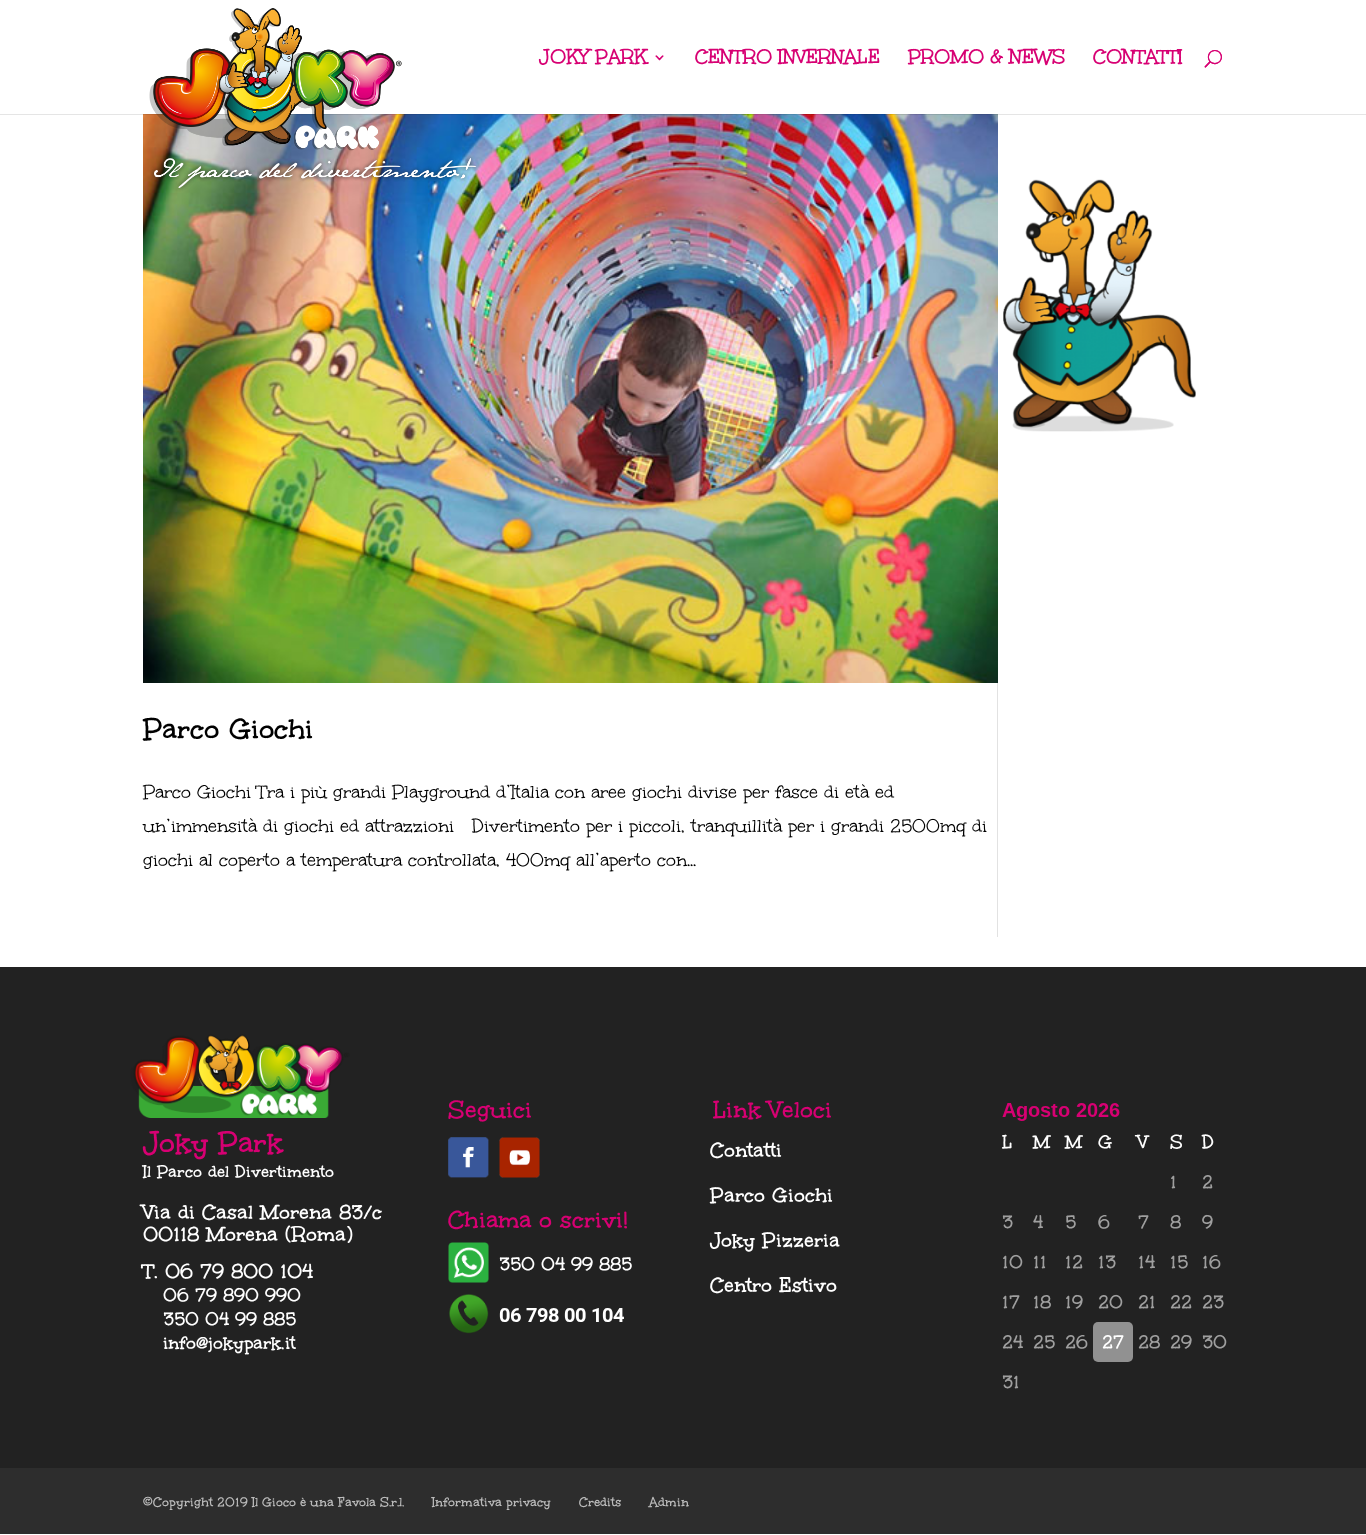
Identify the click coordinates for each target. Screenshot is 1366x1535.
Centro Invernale (787, 59)
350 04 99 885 (565, 1264)
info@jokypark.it (229, 1343)
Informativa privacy (491, 1502)
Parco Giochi (228, 728)
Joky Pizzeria (775, 1240)
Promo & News (986, 59)
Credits (600, 1502)
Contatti (1138, 59)
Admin (669, 1502)
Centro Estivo (773, 1285)
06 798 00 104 (561, 1315)
